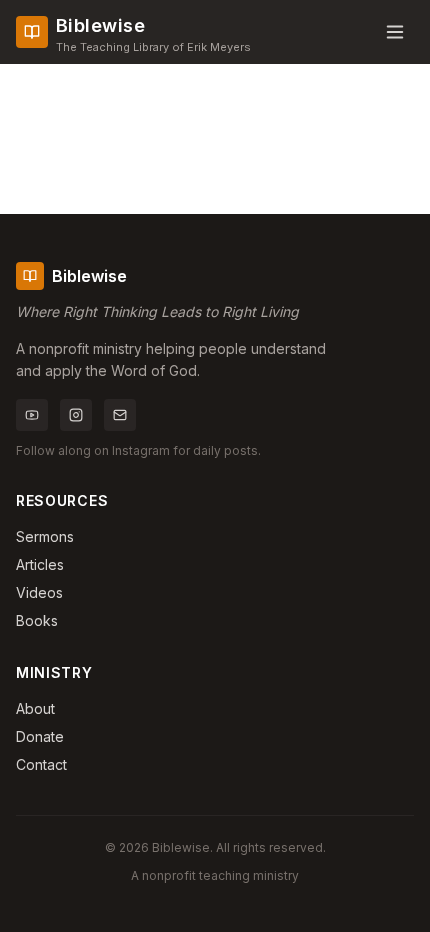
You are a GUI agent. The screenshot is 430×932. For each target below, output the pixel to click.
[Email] (120, 415)
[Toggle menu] (395, 32)
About (35, 708)
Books (37, 620)
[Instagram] (76, 415)
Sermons (45, 536)
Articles (40, 564)
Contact (41, 764)
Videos (39, 592)
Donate (40, 736)
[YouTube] (32, 415)
